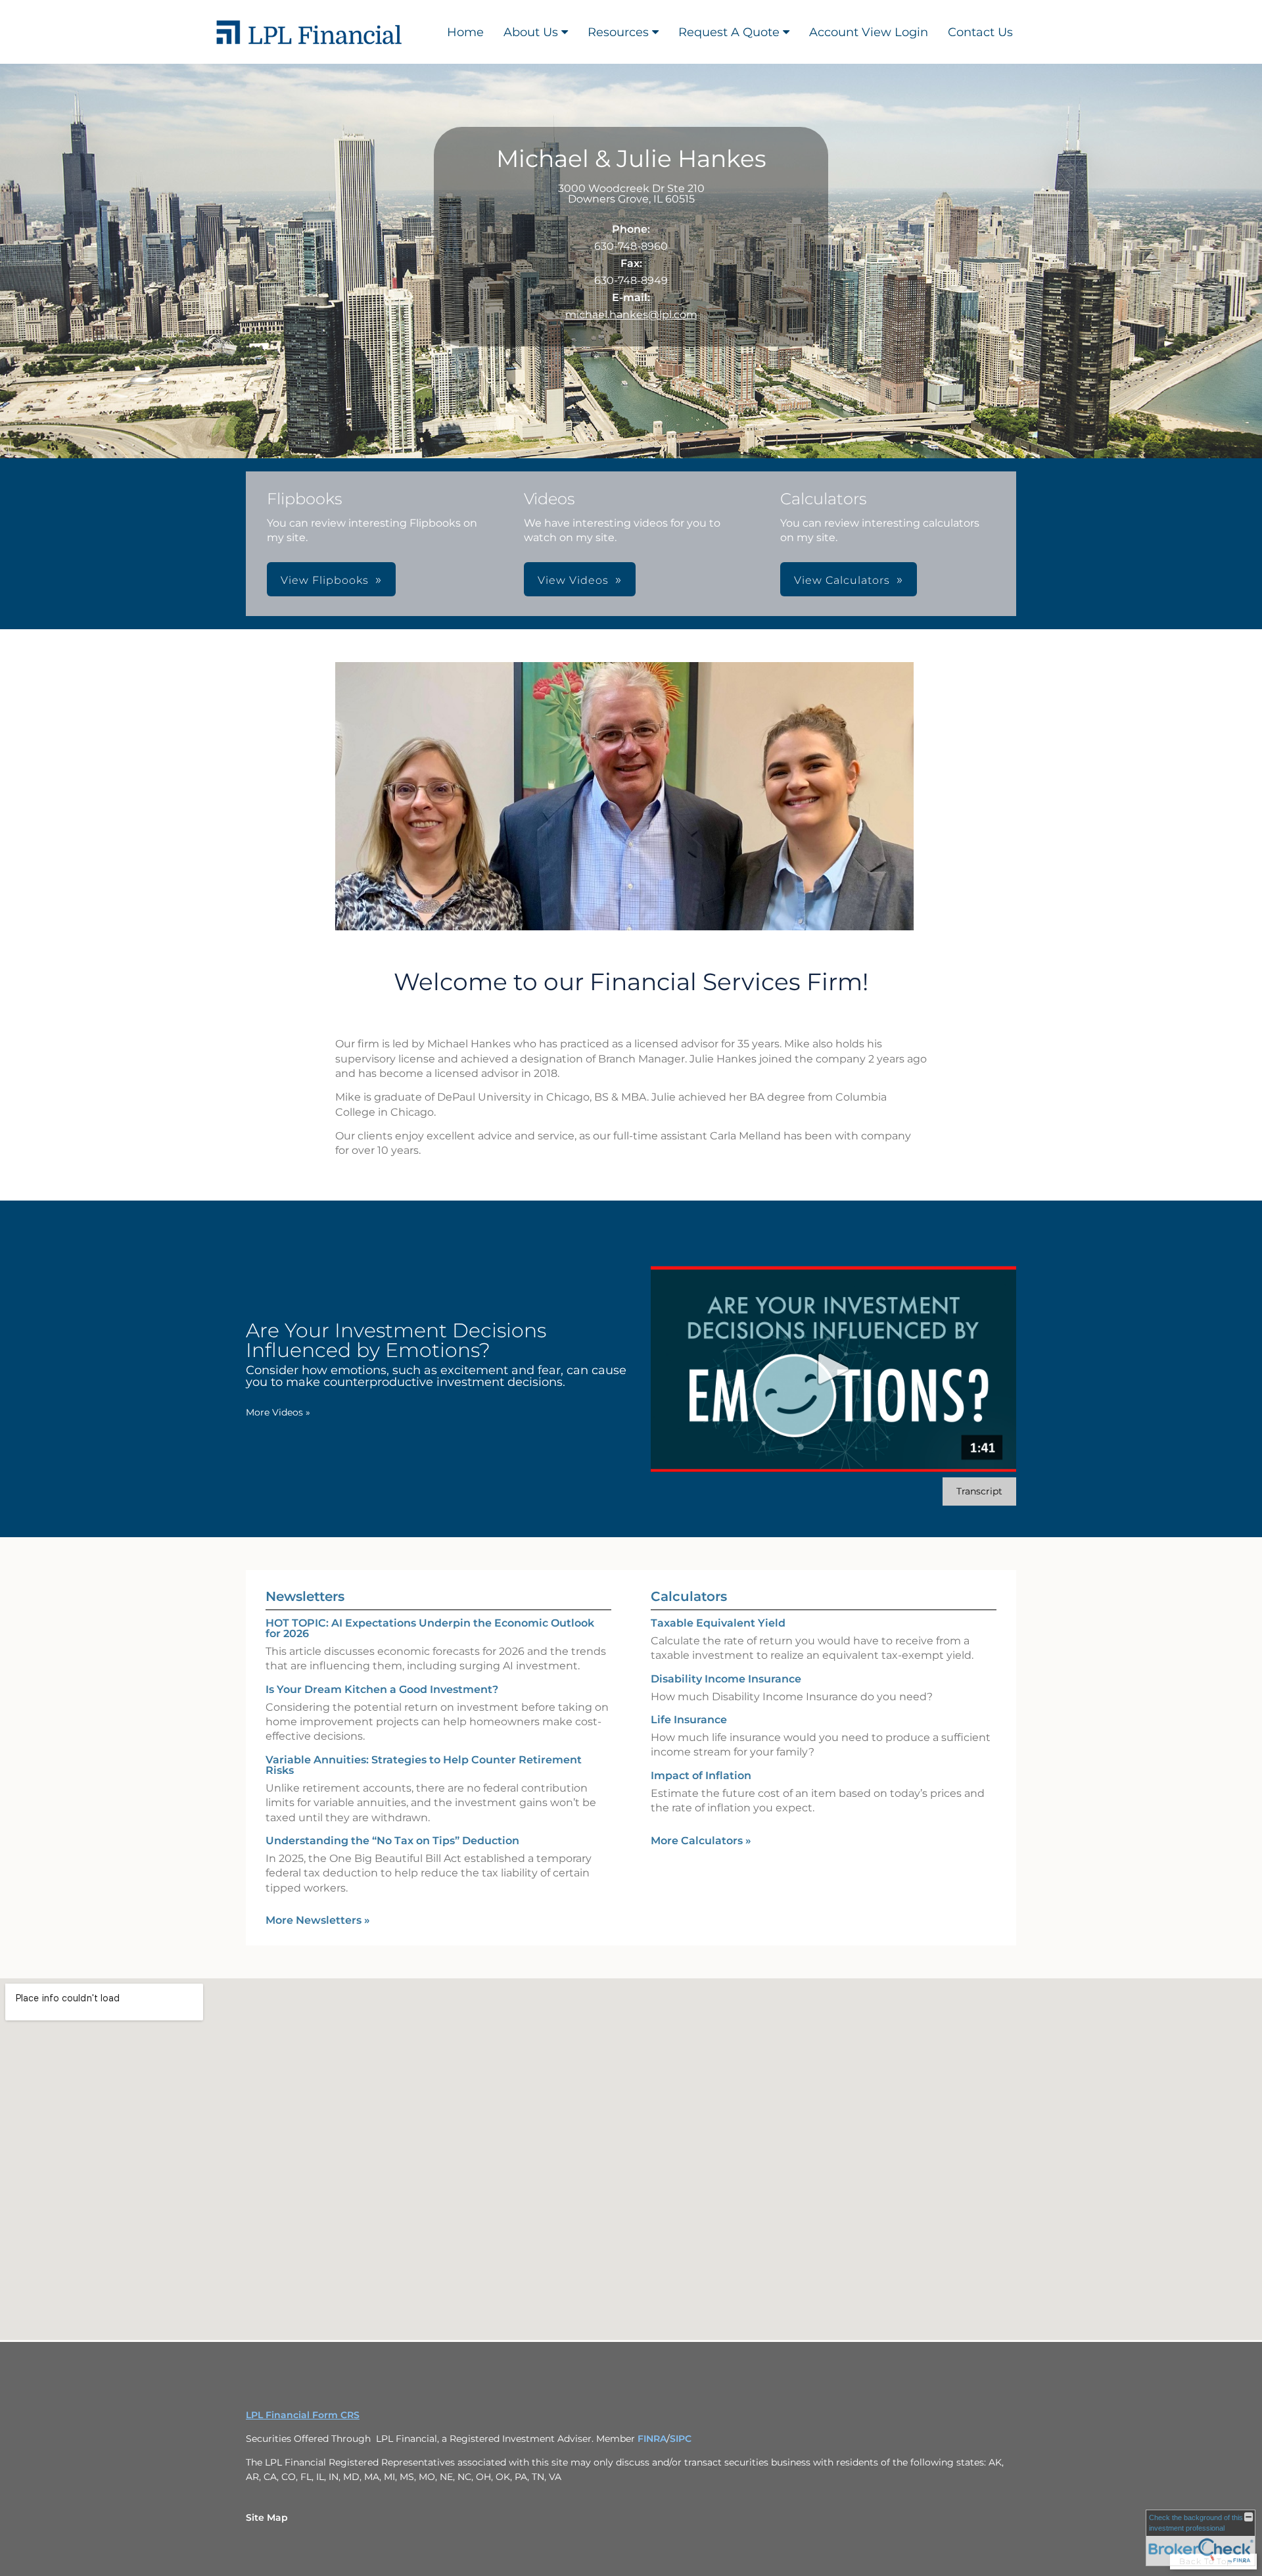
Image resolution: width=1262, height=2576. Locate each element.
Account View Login (869, 32)
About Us (531, 32)
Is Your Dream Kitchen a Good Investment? (382, 1689)
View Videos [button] (573, 580)
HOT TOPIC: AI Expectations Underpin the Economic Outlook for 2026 (430, 1628)
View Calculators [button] (842, 580)
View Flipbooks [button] (325, 580)
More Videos (278, 1412)
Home (465, 32)
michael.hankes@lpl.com (631, 315)
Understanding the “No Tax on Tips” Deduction (392, 1841)
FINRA (652, 2439)
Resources (618, 32)
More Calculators (701, 1841)
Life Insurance (689, 1720)
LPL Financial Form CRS (303, 2415)
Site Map (267, 2517)
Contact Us (980, 32)
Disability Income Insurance (726, 1679)
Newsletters (305, 1596)
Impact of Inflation (701, 1776)
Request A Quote (729, 32)
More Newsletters (318, 1920)
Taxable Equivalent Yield (718, 1623)
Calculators (689, 1596)
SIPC (681, 2439)
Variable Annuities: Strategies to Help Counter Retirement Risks (424, 1765)
